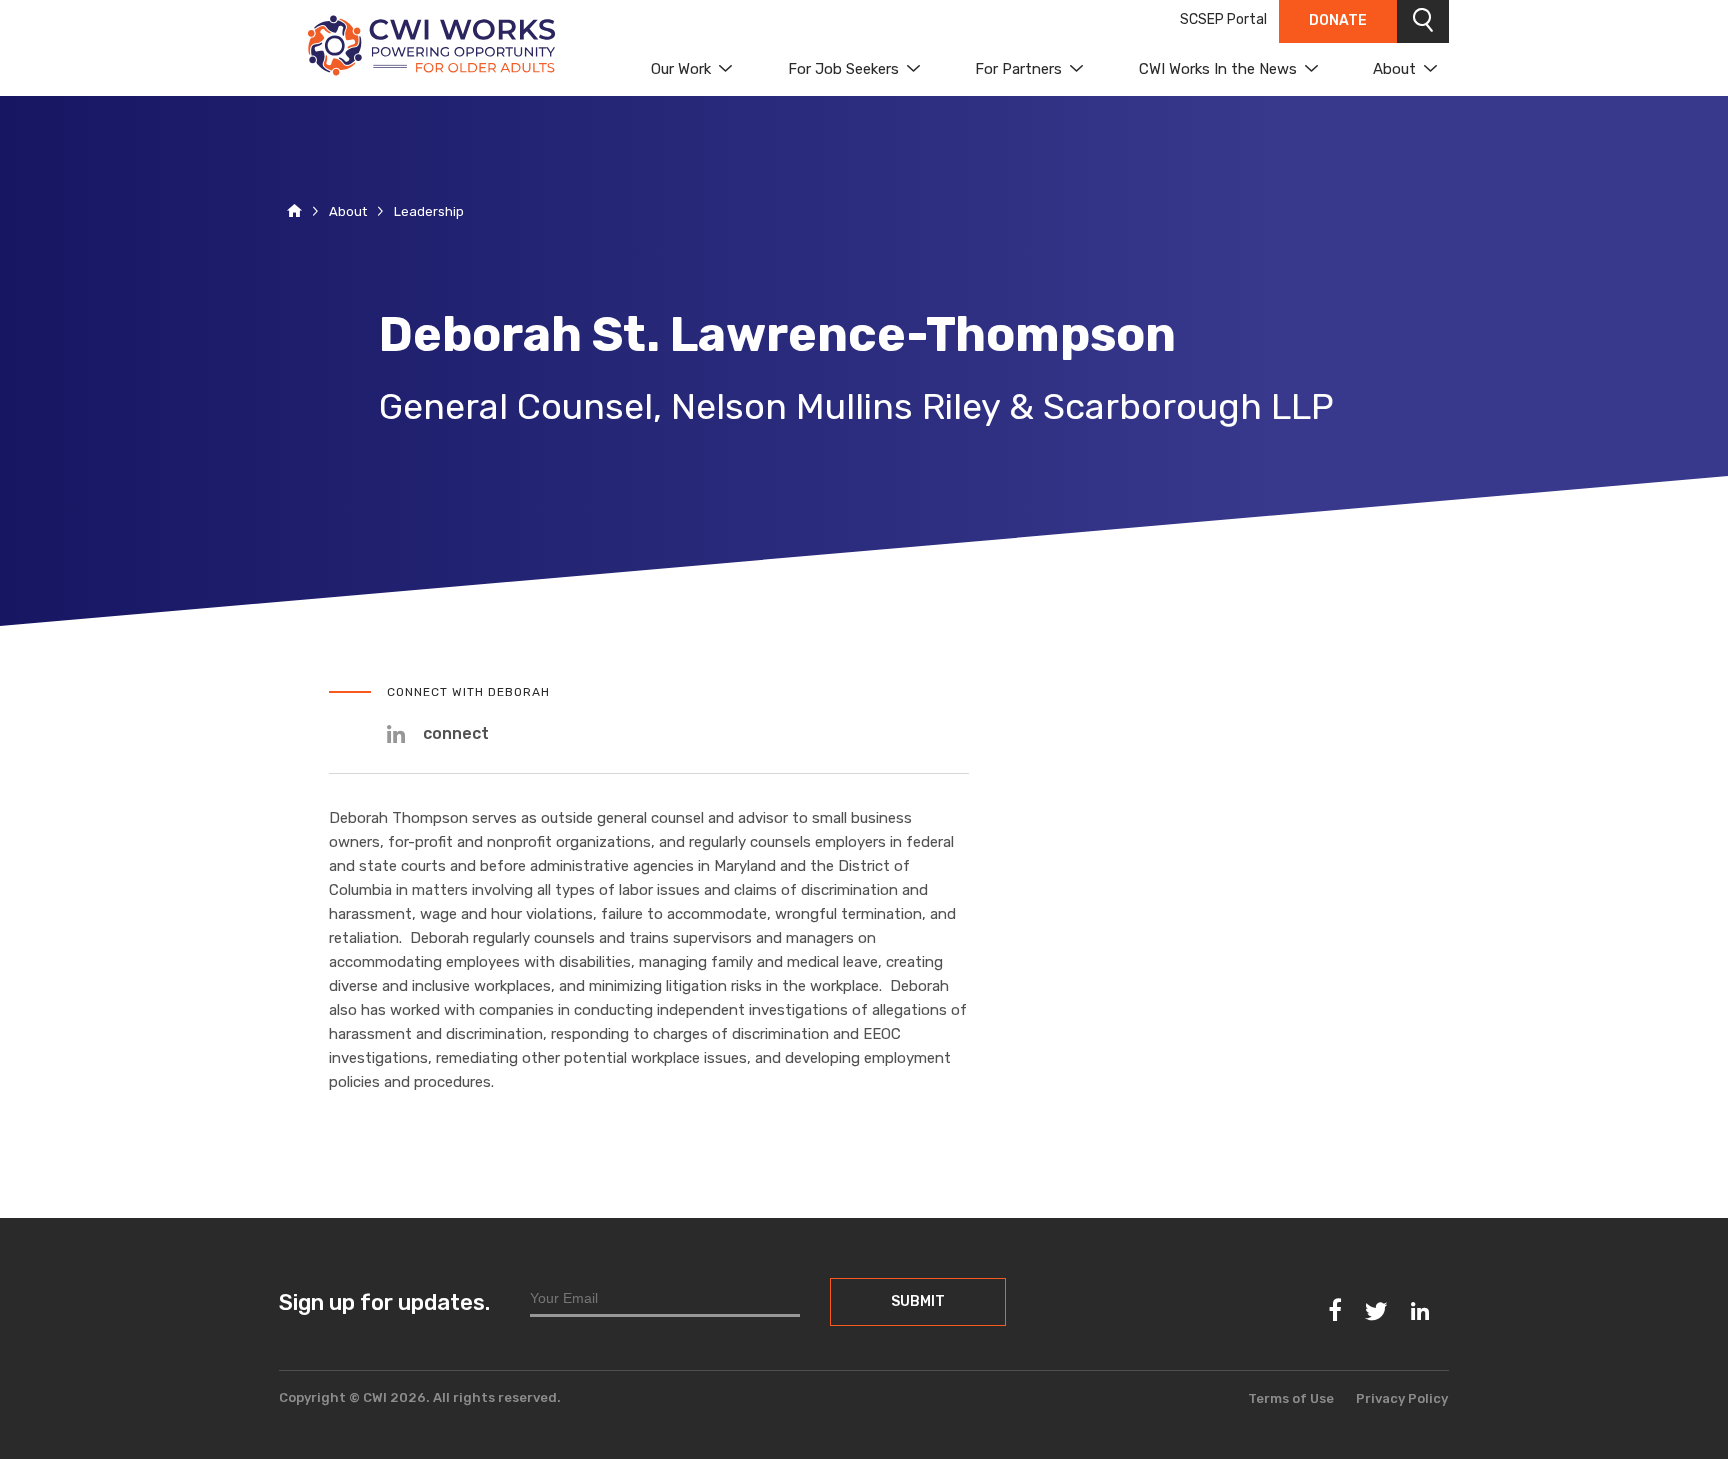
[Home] (294, 212)
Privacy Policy (1402, 1398)
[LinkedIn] (1420, 1312)
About (1394, 69)
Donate (1338, 20)
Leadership (429, 212)
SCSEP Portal (1223, 19)
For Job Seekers (843, 69)
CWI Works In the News (1218, 69)
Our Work (681, 69)
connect (456, 734)
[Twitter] (1376, 1312)
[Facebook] (1335, 1310)
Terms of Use (1291, 1398)
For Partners (1018, 69)
